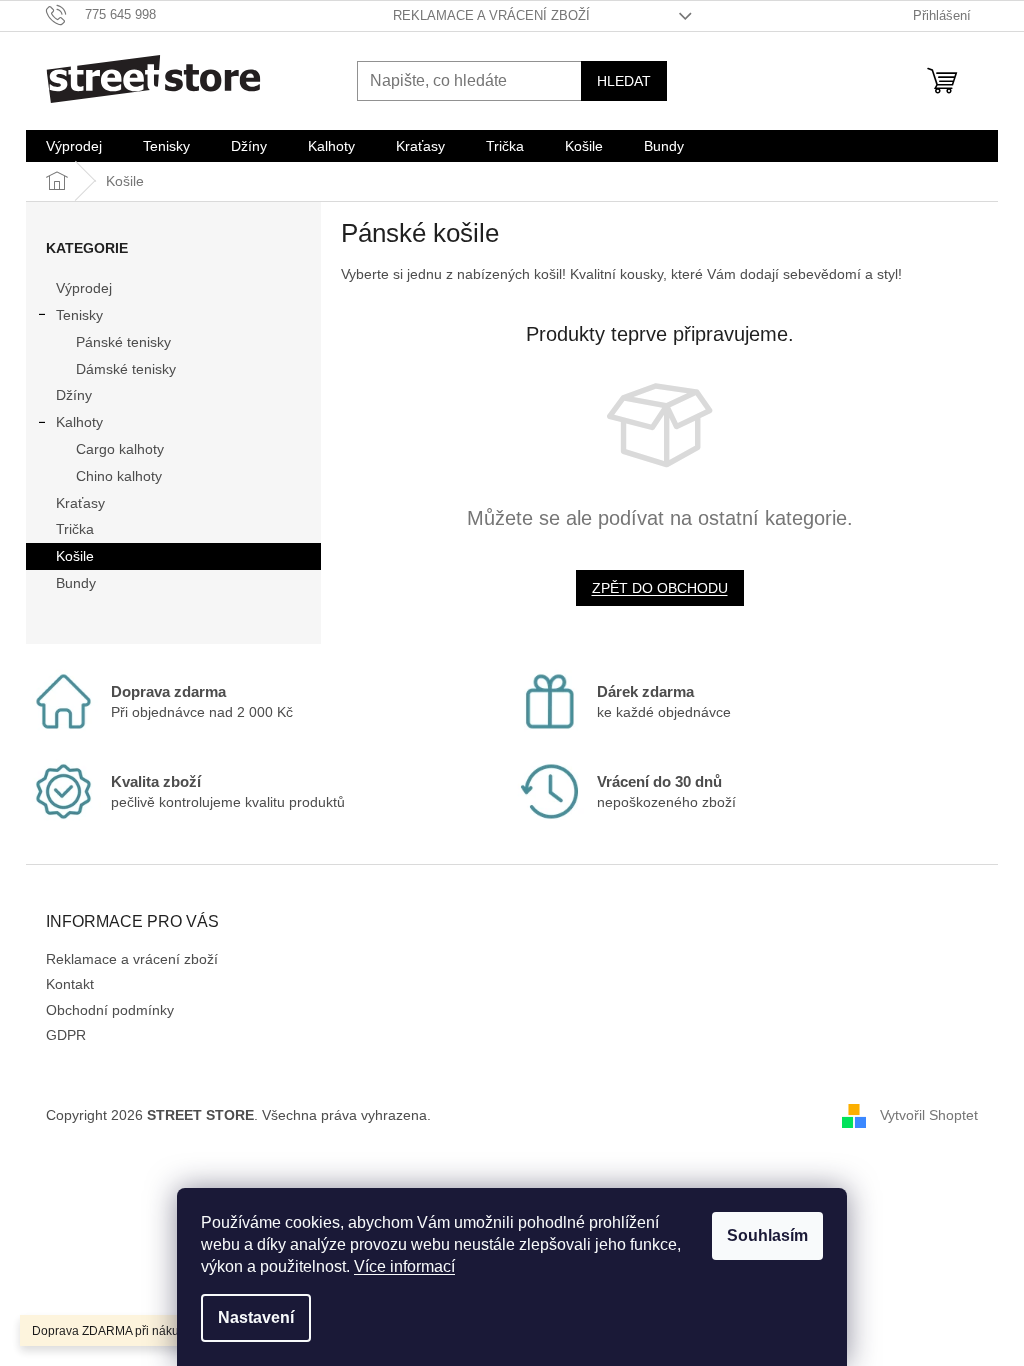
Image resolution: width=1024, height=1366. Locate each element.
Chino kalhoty (119, 476)
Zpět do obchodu (660, 588)
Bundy (76, 583)
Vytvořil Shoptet (929, 1115)
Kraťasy (80, 503)
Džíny (74, 395)
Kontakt (70, 984)
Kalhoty (79, 422)
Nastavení (256, 1317)
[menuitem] (74, 146)
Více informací (404, 1266)
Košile (75, 556)
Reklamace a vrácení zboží (491, 15)
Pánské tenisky (123, 342)
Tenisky (79, 315)
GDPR (66, 1035)
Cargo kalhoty (120, 449)
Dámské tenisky (126, 369)
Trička (75, 529)
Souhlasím (767, 1235)
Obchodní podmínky (110, 1010)
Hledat (624, 81)
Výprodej (84, 288)
